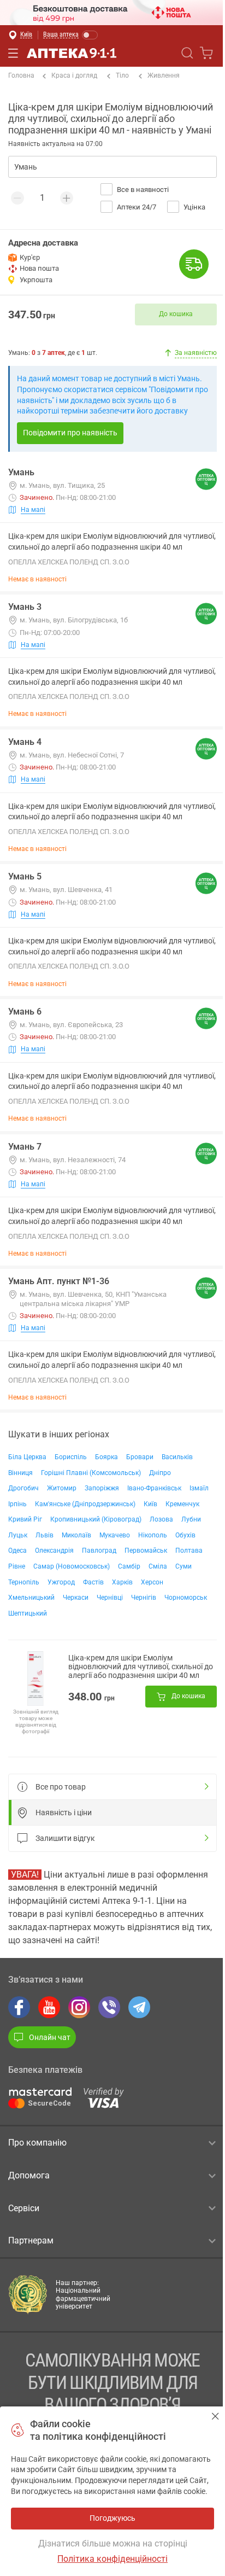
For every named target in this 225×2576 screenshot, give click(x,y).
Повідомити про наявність (70, 433)
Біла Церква (27, 1457)
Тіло (122, 75)
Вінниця (20, 1473)
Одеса (17, 1551)
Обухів (185, 1535)
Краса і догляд (74, 75)
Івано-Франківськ (154, 1488)
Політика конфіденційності (112, 2559)
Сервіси (24, 2208)
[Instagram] (79, 2007)
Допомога (29, 2175)
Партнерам (31, 2240)
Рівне (17, 1566)
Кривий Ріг (25, 1519)
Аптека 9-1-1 (72, 53)
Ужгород (61, 1582)
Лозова (161, 1519)
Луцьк (18, 1535)
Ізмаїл (199, 1488)
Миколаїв (76, 1535)
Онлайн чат (50, 2037)
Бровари (140, 1457)
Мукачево (115, 1535)
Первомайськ (146, 1551)
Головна (21, 75)
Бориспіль (71, 1457)
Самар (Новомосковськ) (72, 1566)
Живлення (164, 75)
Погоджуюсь (215, 2416)
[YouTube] (49, 2007)
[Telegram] (139, 2007)
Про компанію (37, 2143)
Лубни (191, 1519)
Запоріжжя (102, 1488)
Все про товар (61, 1787)
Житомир (62, 1488)
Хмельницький (31, 1598)
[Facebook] (19, 2007)
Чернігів (144, 1598)
